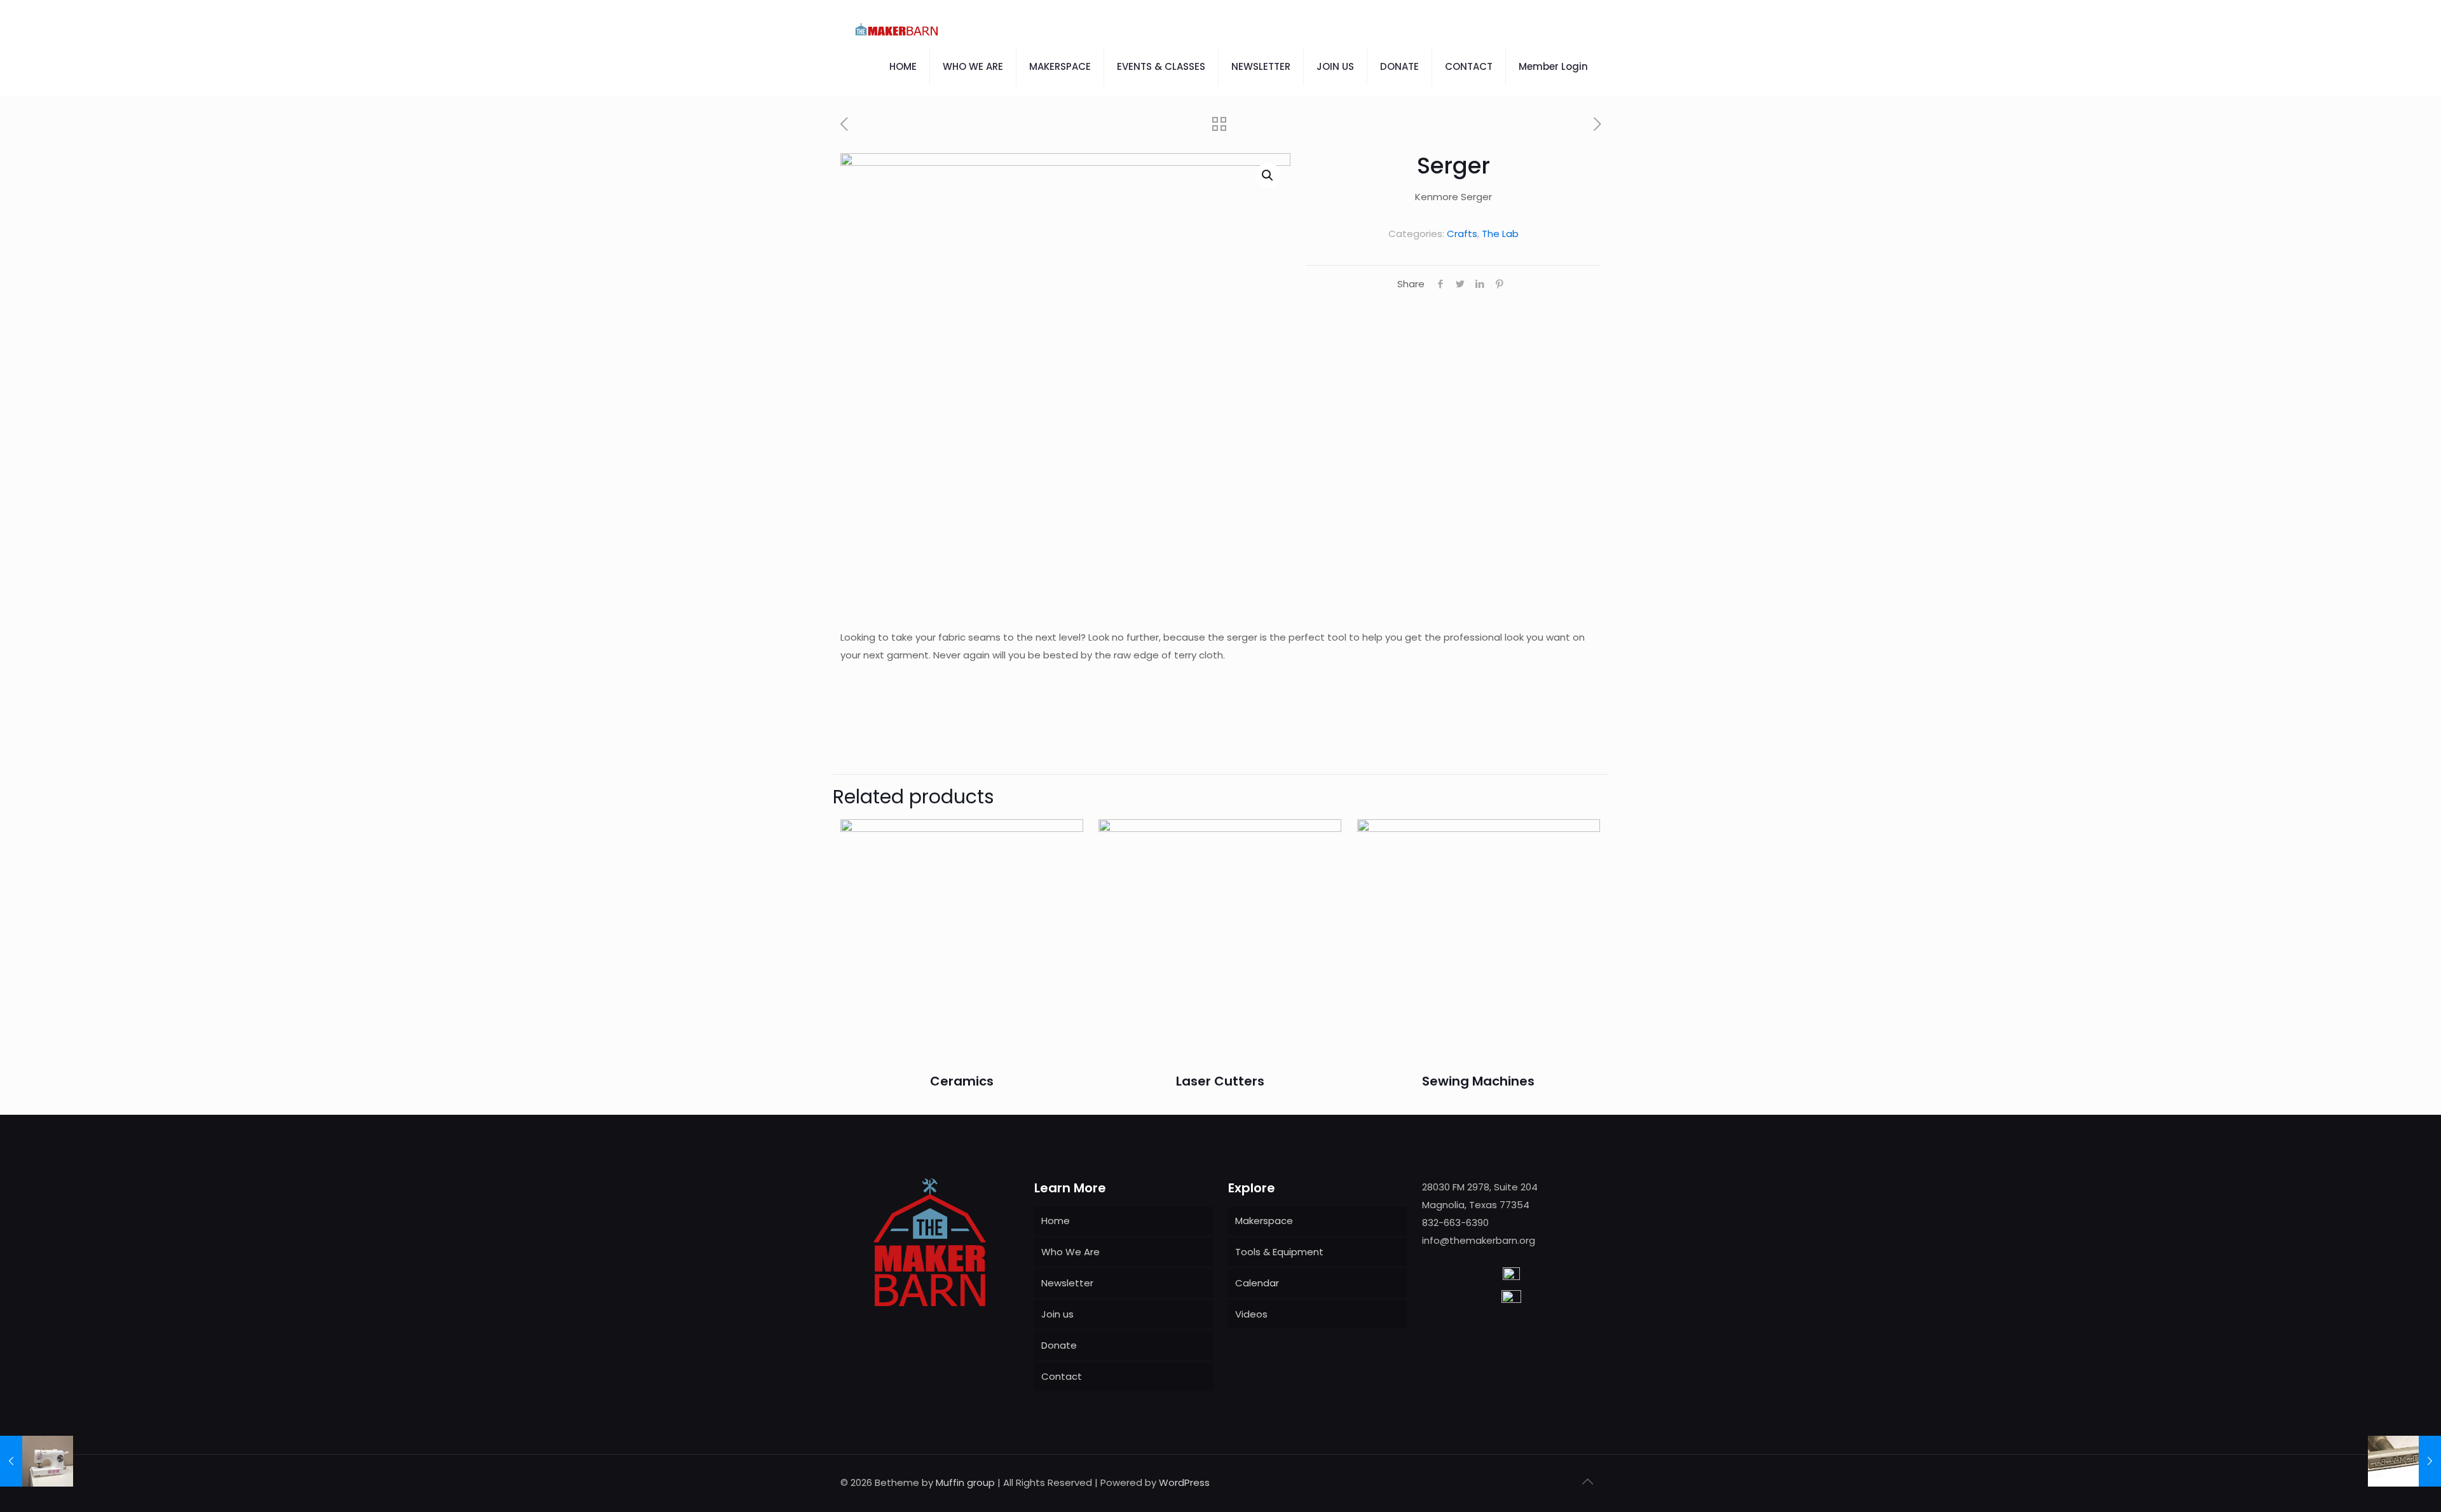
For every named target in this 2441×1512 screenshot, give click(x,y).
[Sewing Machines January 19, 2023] (37, 1461)
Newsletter (1067, 1283)
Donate (1059, 1345)
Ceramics (962, 1081)
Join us (1057, 1314)
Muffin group (965, 1482)
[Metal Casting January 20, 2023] (2404, 1461)
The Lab (1500, 234)
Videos (1251, 1314)
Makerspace (1264, 1221)
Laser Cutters (1220, 1081)
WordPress (1184, 1482)
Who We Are (1070, 1252)
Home (1056, 1221)
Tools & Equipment (1279, 1252)
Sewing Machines (1478, 1081)
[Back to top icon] (1587, 1481)
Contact (1062, 1376)
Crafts (1462, 234)
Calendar (1257, 1283)
